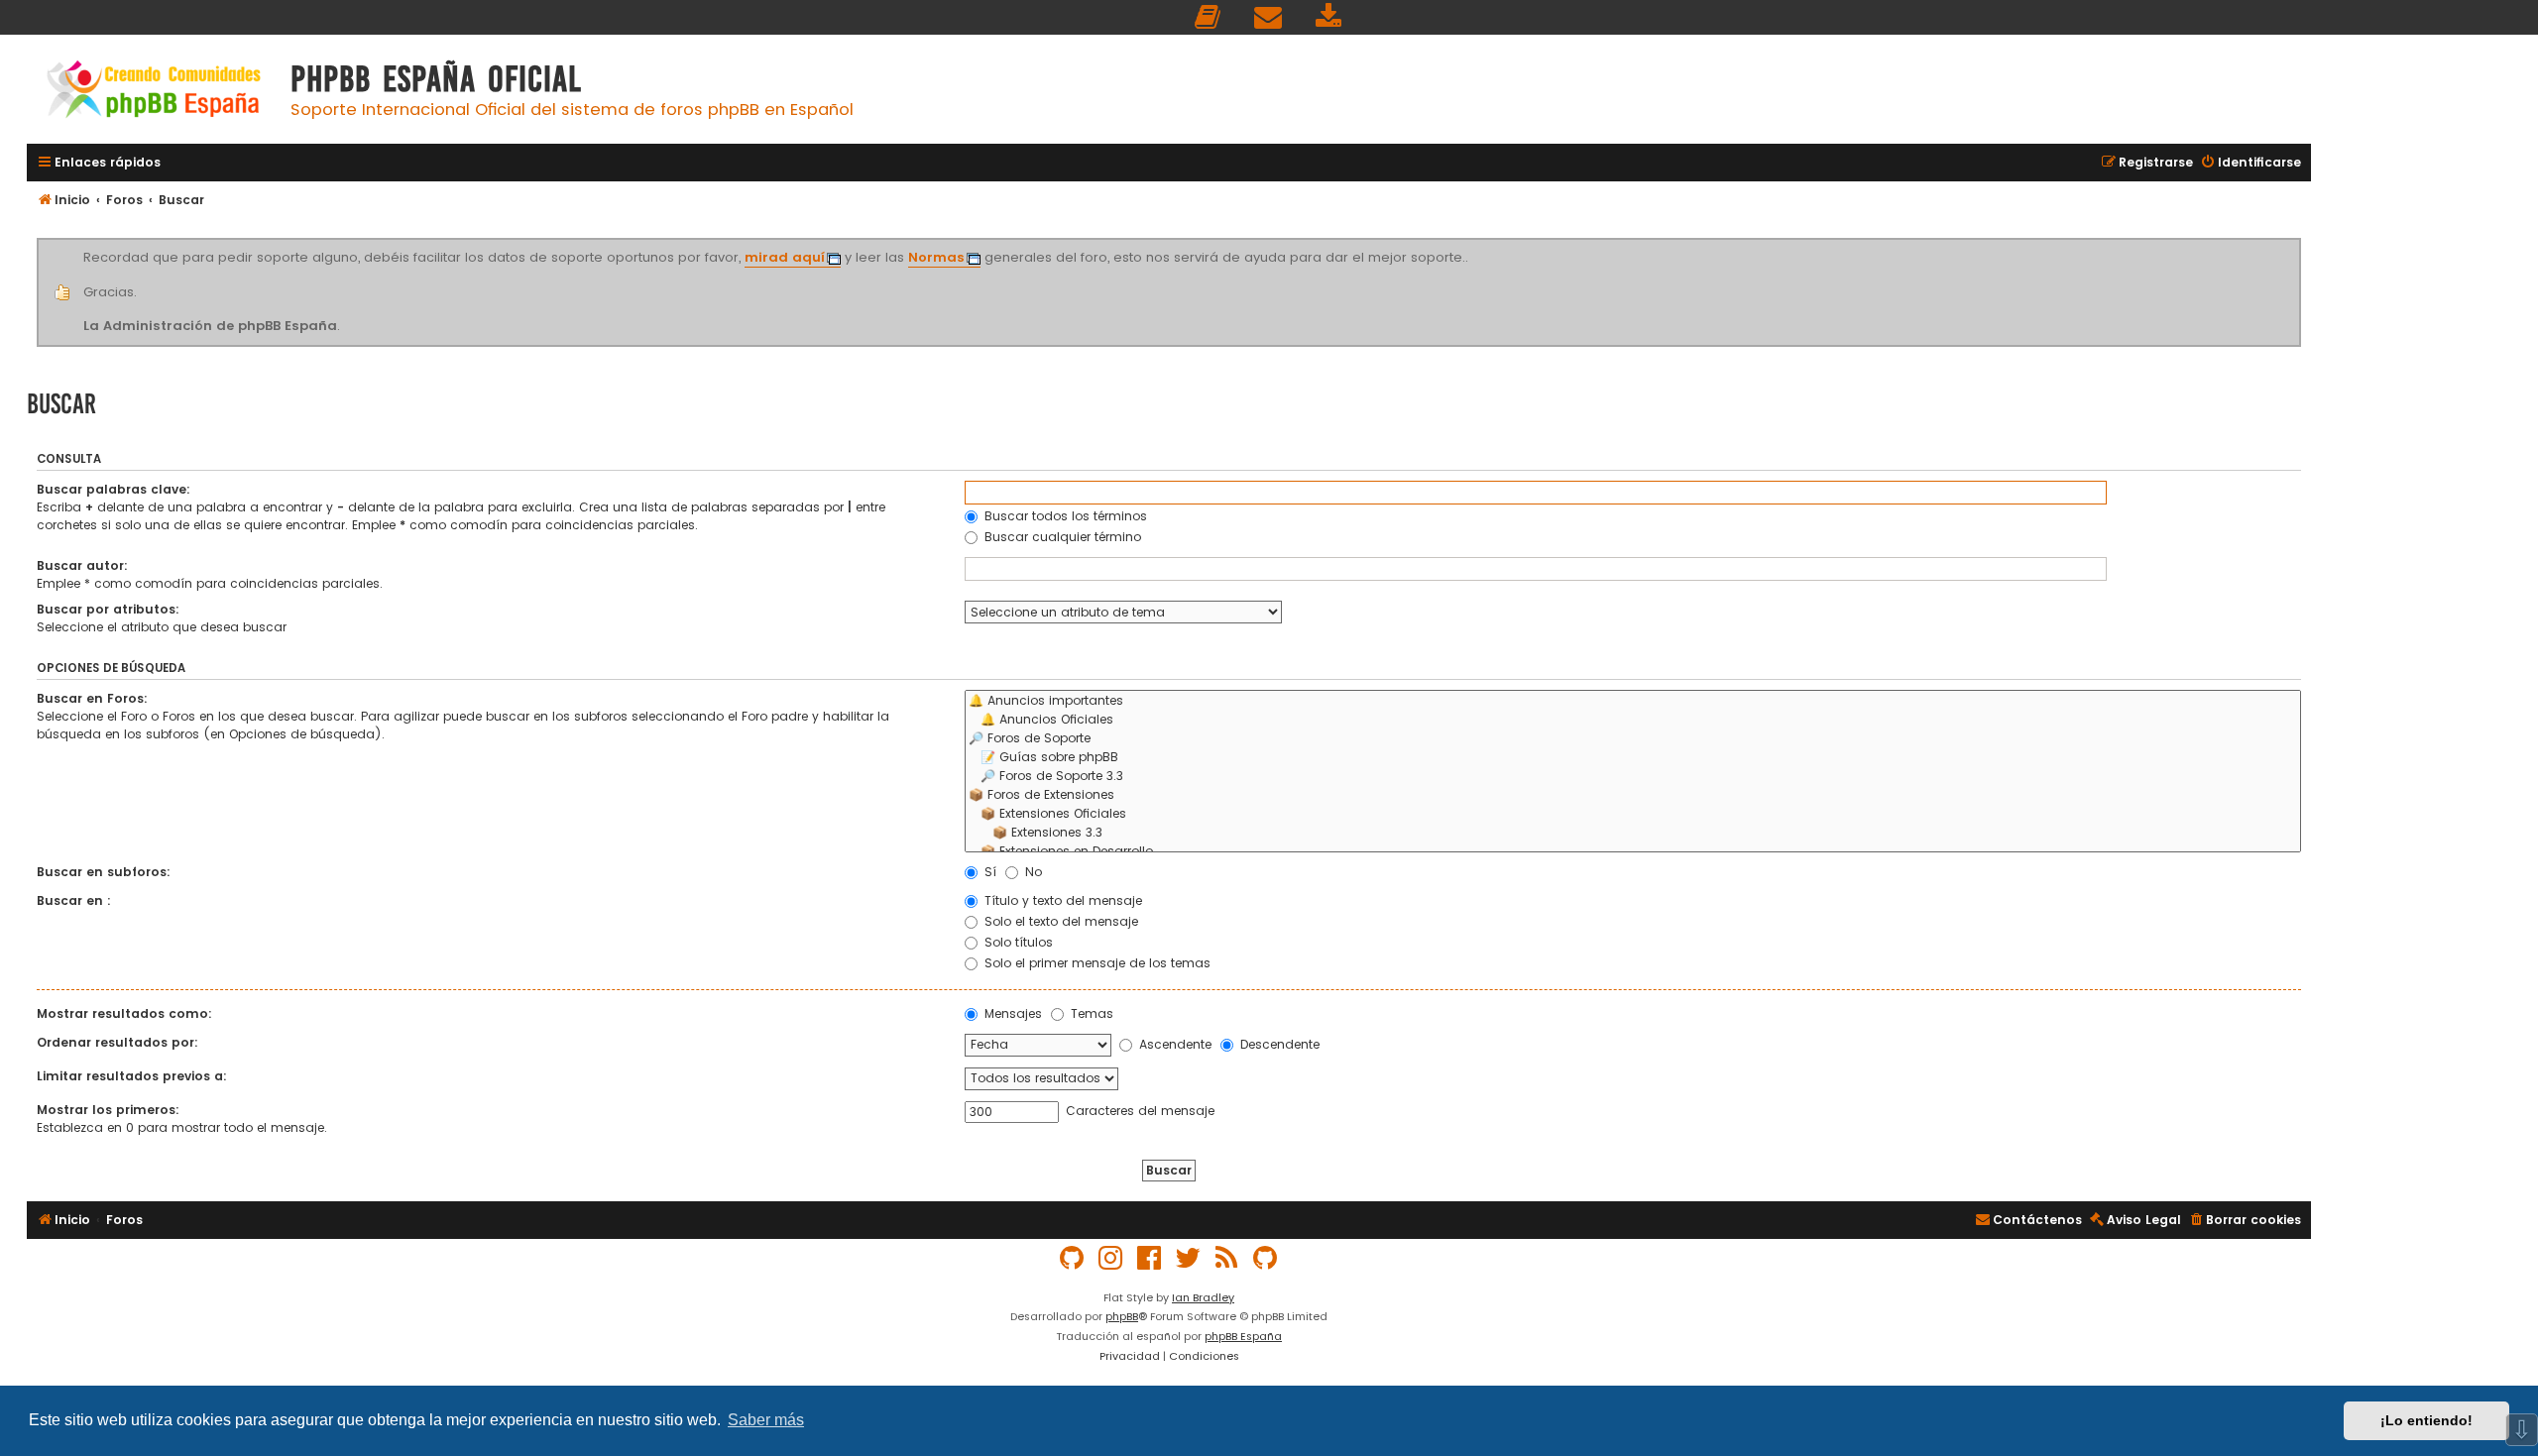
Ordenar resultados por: (117, 1042)
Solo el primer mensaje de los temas (1096, 963)
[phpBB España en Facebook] (1150, 1258)
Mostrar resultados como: (124, 1013)
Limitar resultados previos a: (132, 1076)
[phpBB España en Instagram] (1111, 1258)
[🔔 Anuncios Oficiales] (1633, 720)
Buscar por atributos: (108, 609)
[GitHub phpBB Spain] (1073, 1258)
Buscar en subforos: (104, 872)
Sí (988, 872)
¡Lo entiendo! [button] (2426, 1420)
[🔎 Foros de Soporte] (1633, 739)
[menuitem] (1209, 17)
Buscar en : (74, 900)
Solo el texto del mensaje (1059, 921)
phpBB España (1243, 1336)
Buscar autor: (82, 565)
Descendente (1278, 1044)
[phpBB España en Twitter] (1189, 1258)
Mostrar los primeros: (108, 1110)
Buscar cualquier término (1061, 537)
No (1032, 872)
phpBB (1122, 1316)
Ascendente (1173, 1044)
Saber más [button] (766, 1420)
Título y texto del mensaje (1061, 900)
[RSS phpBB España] (1227, 1258)
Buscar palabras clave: (114, 489)
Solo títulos (1017, 942)
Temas (1090, 1013)
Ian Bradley (1203, 1297)
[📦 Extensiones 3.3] (1633, 833)
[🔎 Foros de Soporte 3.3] (1633, 777)
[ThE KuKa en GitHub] (1266, 1258)
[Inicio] (154, 92)
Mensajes (1011, 1013)
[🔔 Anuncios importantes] (1633, 701)
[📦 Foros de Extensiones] (1633, 795)
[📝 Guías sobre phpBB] (1633, 758)
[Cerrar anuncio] (2298, 242)
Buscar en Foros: (92, 698)
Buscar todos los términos (1064, 516)
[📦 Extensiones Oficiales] (1633, 814)
